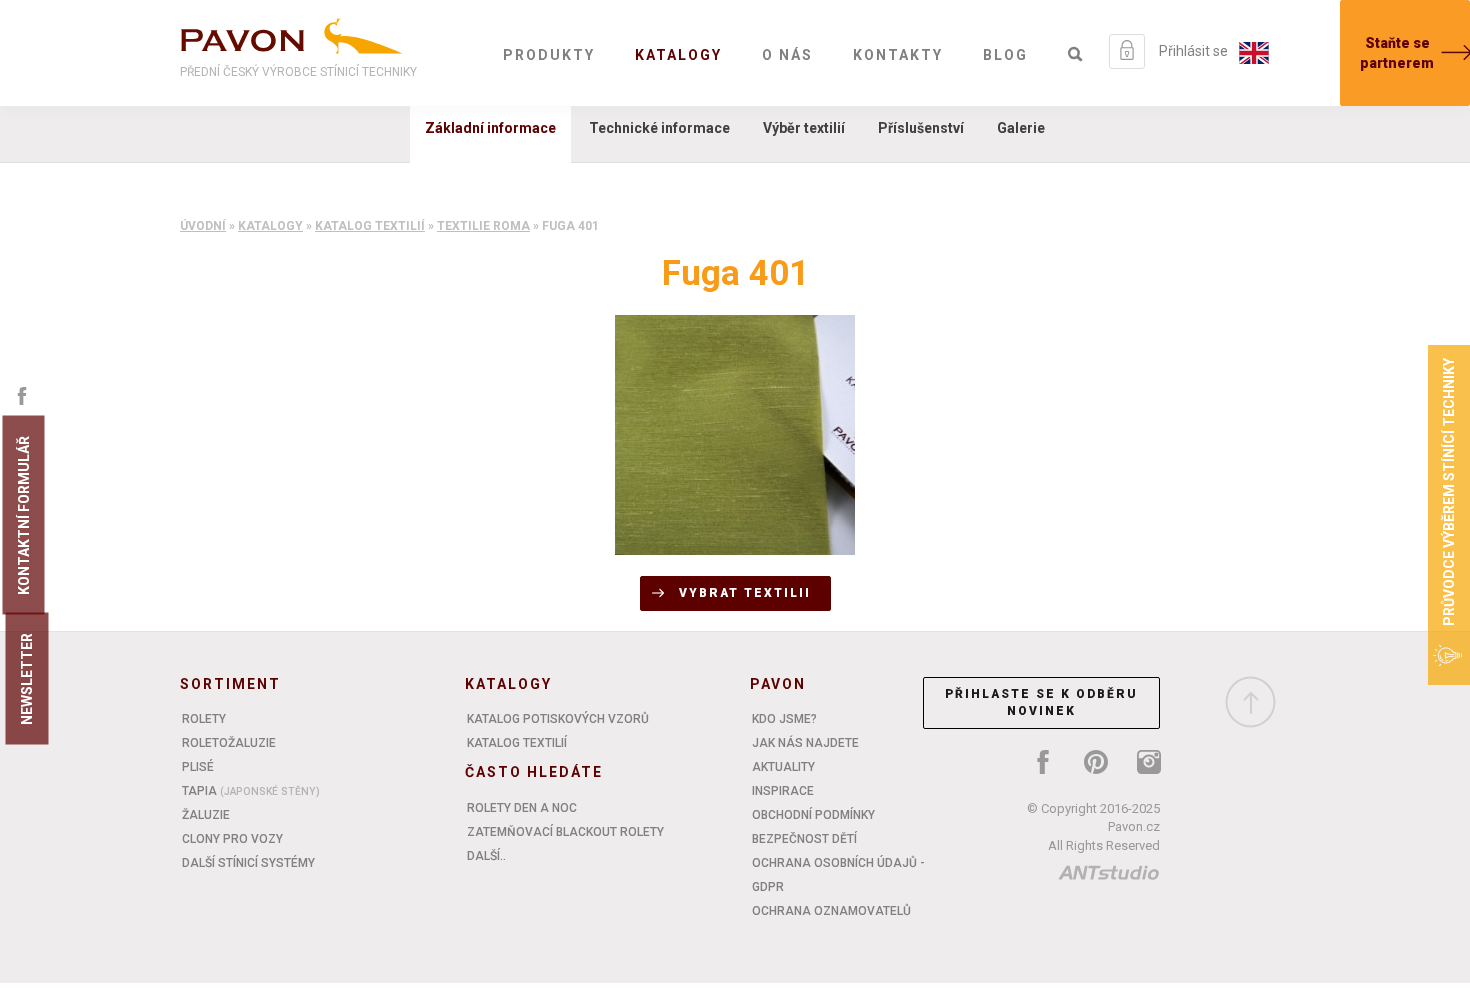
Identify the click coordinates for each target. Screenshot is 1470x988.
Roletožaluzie (229, 743)
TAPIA (251, 791)
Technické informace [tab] (659, 128)
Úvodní (203, 226)
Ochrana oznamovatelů (831, 911)
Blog (1005, 55)
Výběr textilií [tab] (804, 128)
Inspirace (783, 791)
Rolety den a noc (522, 808)
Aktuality (783, 767)
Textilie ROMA (483, 226)
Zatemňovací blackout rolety (565, 832)
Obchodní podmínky (813, 815)
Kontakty (898, 55)
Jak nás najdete (805, 743)
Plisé (198, 767)
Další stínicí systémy (248, 863)
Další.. (486, 856)
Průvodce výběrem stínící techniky (1449, 492)
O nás (787, 55)
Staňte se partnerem (1397, 53)
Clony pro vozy (232, 839)
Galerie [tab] (1021, 128)
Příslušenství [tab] (921, 128)
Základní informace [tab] (490, 128)
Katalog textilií (370, 226)
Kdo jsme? (784, 719)
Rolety (204, 719)
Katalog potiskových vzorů (558, 719)
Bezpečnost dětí (804, 839)
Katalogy (678, 55)
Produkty (549, 55)
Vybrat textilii (745, 593)
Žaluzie (206, 815)
